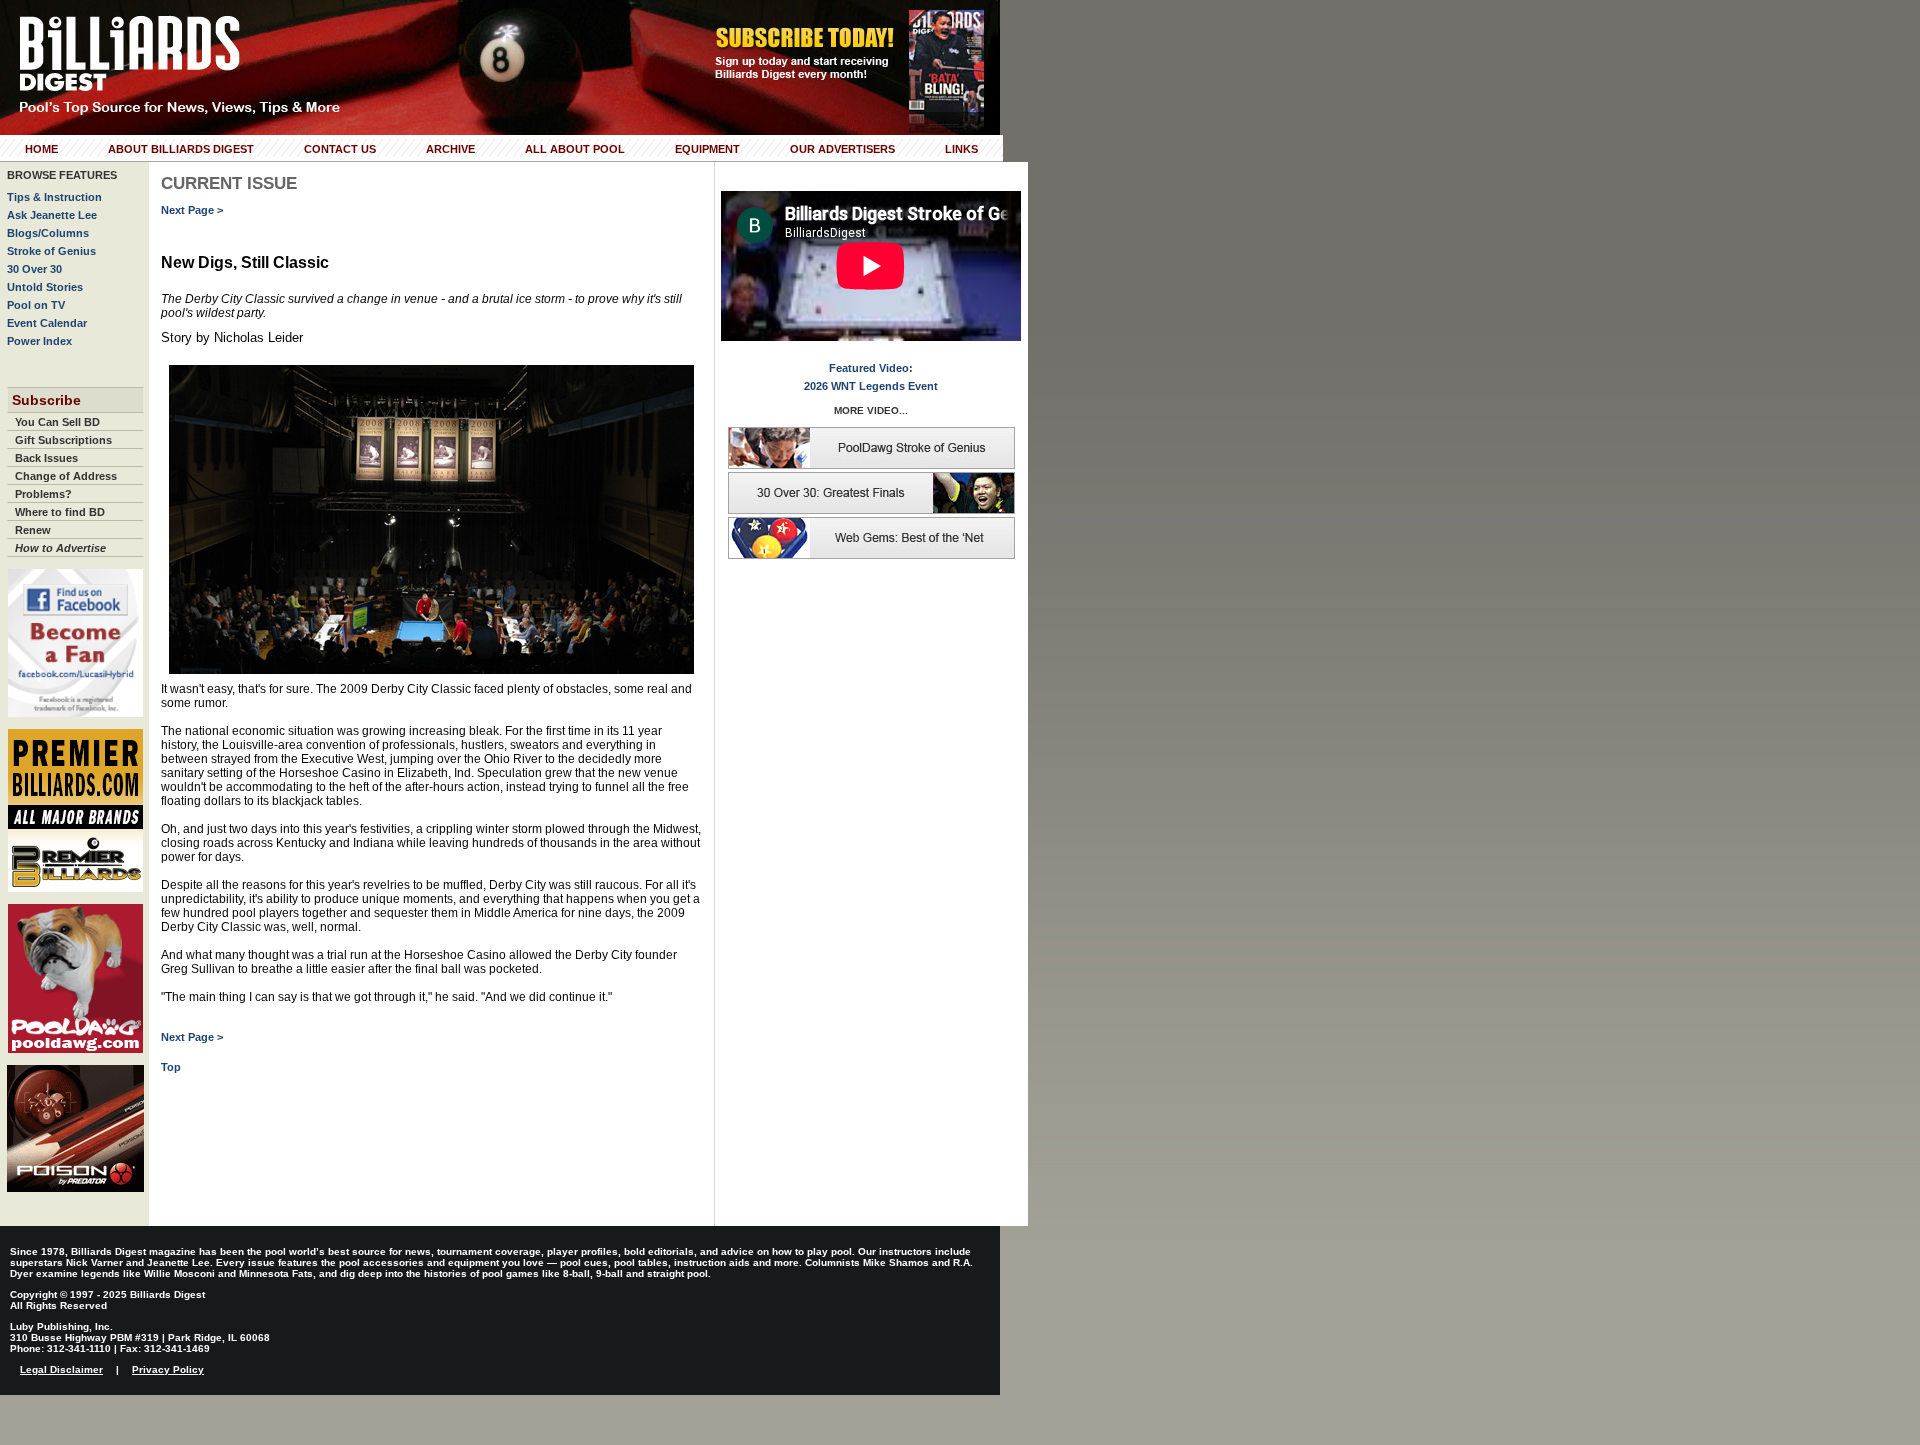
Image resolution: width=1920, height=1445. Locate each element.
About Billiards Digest (181, 149)
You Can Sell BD (57, 422)
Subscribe (46, 400)
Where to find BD (60, 512)
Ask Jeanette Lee (52, 215)
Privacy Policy (168, 1369)
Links (961, 149)
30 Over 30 (34, 269)
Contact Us (340, 149)
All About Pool (575, 149)
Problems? (43, 494)
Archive (450, 149)
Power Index (39, 341)
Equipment (707, 149)
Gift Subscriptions (63, 440)
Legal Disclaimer (61, 1369)
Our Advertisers (842, 149)
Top (171, 1067)
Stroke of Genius (51, 251)
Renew (33, 530)
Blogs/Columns (48, 233)
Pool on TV (36, 305)
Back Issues (46, 458)
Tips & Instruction (54, 197)
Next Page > (192, 210)
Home (41, 149)
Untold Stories (45, 287)
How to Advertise (60, 548)
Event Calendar (47, 323)
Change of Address (66, 476)
